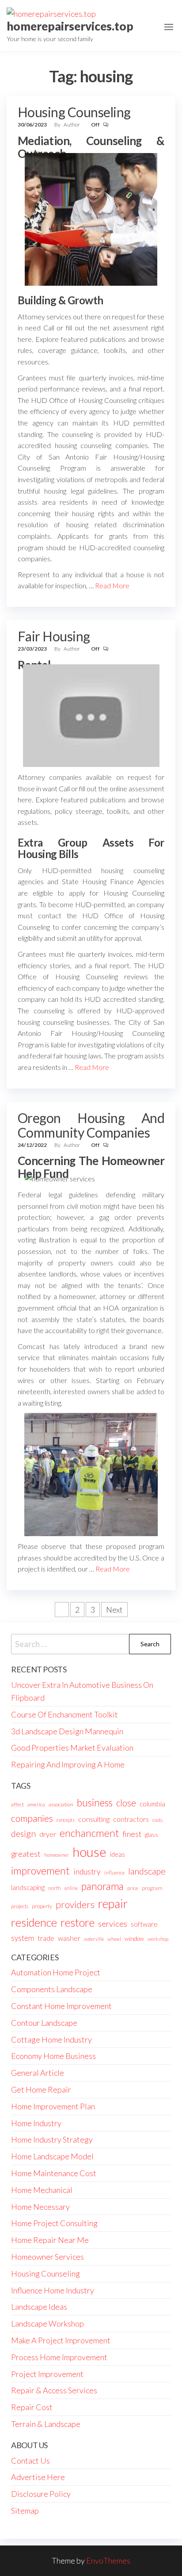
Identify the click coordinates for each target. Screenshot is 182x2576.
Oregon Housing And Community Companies (91, 1125)
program (152, 1888)
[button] (169, 27)
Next (114, 1610)
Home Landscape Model (52, 2156)
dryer (48, 1834)
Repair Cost (32, 2407)
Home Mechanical (42, 2190)
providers (75, 1905)
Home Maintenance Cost (54, 2173)
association (61, 1804)
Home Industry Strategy (52, 2139)
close (126, 1803)
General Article (38, 2073)
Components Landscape (52, 1989)
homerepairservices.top (70, 26)
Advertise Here (38, 2477)
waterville (94, 1939)
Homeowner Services (47, 2257)
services (113, 1924)
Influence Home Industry (53, 2290)
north (55, 1888)
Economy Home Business (53, 2056)
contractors (131, 1819)
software (144, 1924)
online (71, 1888)
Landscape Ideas (39, 2307)
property (42, 1906)
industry (87, 1872)
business (95, 1803)
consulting (94, 1819)
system (23, 1938)
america (36, 1804)
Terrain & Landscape (46, 2424)
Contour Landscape (44, 2023)
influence (114, 1873)
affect (17, 1804)
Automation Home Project (56, 1972)
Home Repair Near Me (50, 2240)
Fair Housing (54, 636)
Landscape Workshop (47, 2323)
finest (132, 1834)
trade (46, 1938)
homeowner (57, 1855)
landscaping (28, 1887)
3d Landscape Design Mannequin (67, 1731)
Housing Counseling (74, 112)
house (89, 1852)
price (133, 1888)
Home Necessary (40, 2207)
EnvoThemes (108, 2561)
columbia (152, 1804)
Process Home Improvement (59, 2357)
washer (69, 1938)
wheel (114, 1939)
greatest (26, 1854)
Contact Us (30, 2461)
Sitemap (25, 2511)
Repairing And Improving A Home (68, 1764)
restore (78, 1922)
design (23, 1833)
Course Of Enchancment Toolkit (64, 1714)
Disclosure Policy (41, 2494)
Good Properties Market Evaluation (72, 1748)
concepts (66, 1820)
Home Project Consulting (54, 2223)
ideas (118, 1854)
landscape (147, 1871)
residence (34, 1922)
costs (157, 1820)
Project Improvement (47, 2374)
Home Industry (36, 2123)
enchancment (89, 1833)
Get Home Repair (41, 2089)
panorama (102, 1886)
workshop (158, 1939)
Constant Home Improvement (61, 2006)
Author (72, 125)
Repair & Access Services (54, 2390)
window (134, 1939)
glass (152, 1835)
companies (32, 1818)
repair (113, 1904)
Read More (112, 585)
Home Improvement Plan (53, 2106)
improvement (40, 1871)
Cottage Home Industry (51, 2039)
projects (20, 1906)
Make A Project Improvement (61, 2340)
